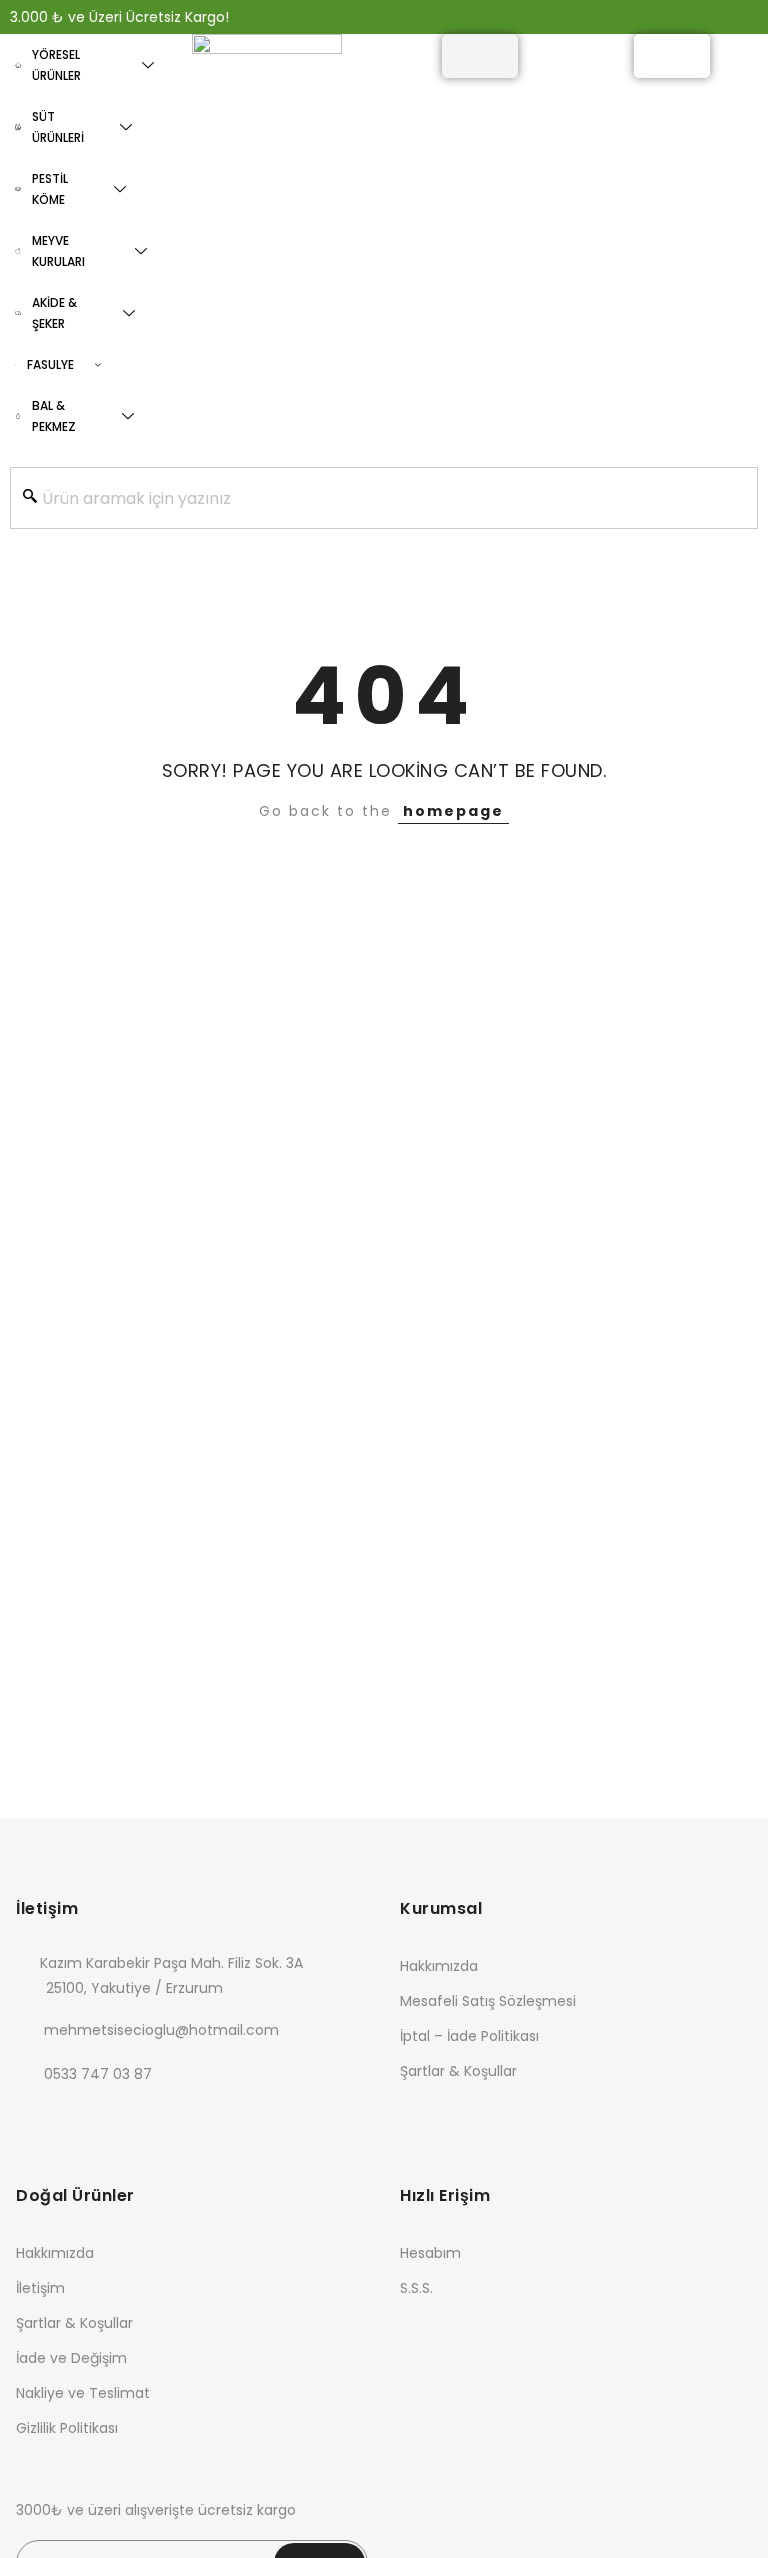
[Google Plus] (116, 2117)
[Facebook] (34, 2117)
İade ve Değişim (71, 2358)
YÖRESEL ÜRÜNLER (56, 65)
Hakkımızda (439, 1966)
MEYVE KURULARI (58, 251)
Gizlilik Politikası (67, 2428)
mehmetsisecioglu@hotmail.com (161, 2030)
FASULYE (50, 364)
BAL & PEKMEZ (54, 416)
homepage (453, 811)
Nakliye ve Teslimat (83, 2393)
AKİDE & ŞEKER (54, 313)
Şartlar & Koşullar (458, 2071)
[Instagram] (157, 2117)
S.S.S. (416, 2288)
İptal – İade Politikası (469, 2036)
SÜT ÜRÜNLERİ (58, 127)
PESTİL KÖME (50, 189)
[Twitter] (75, 2117)
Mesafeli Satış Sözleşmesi (488, 2001)
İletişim (40, 2288)
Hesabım (430, 2253)
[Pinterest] (198, 2117)
